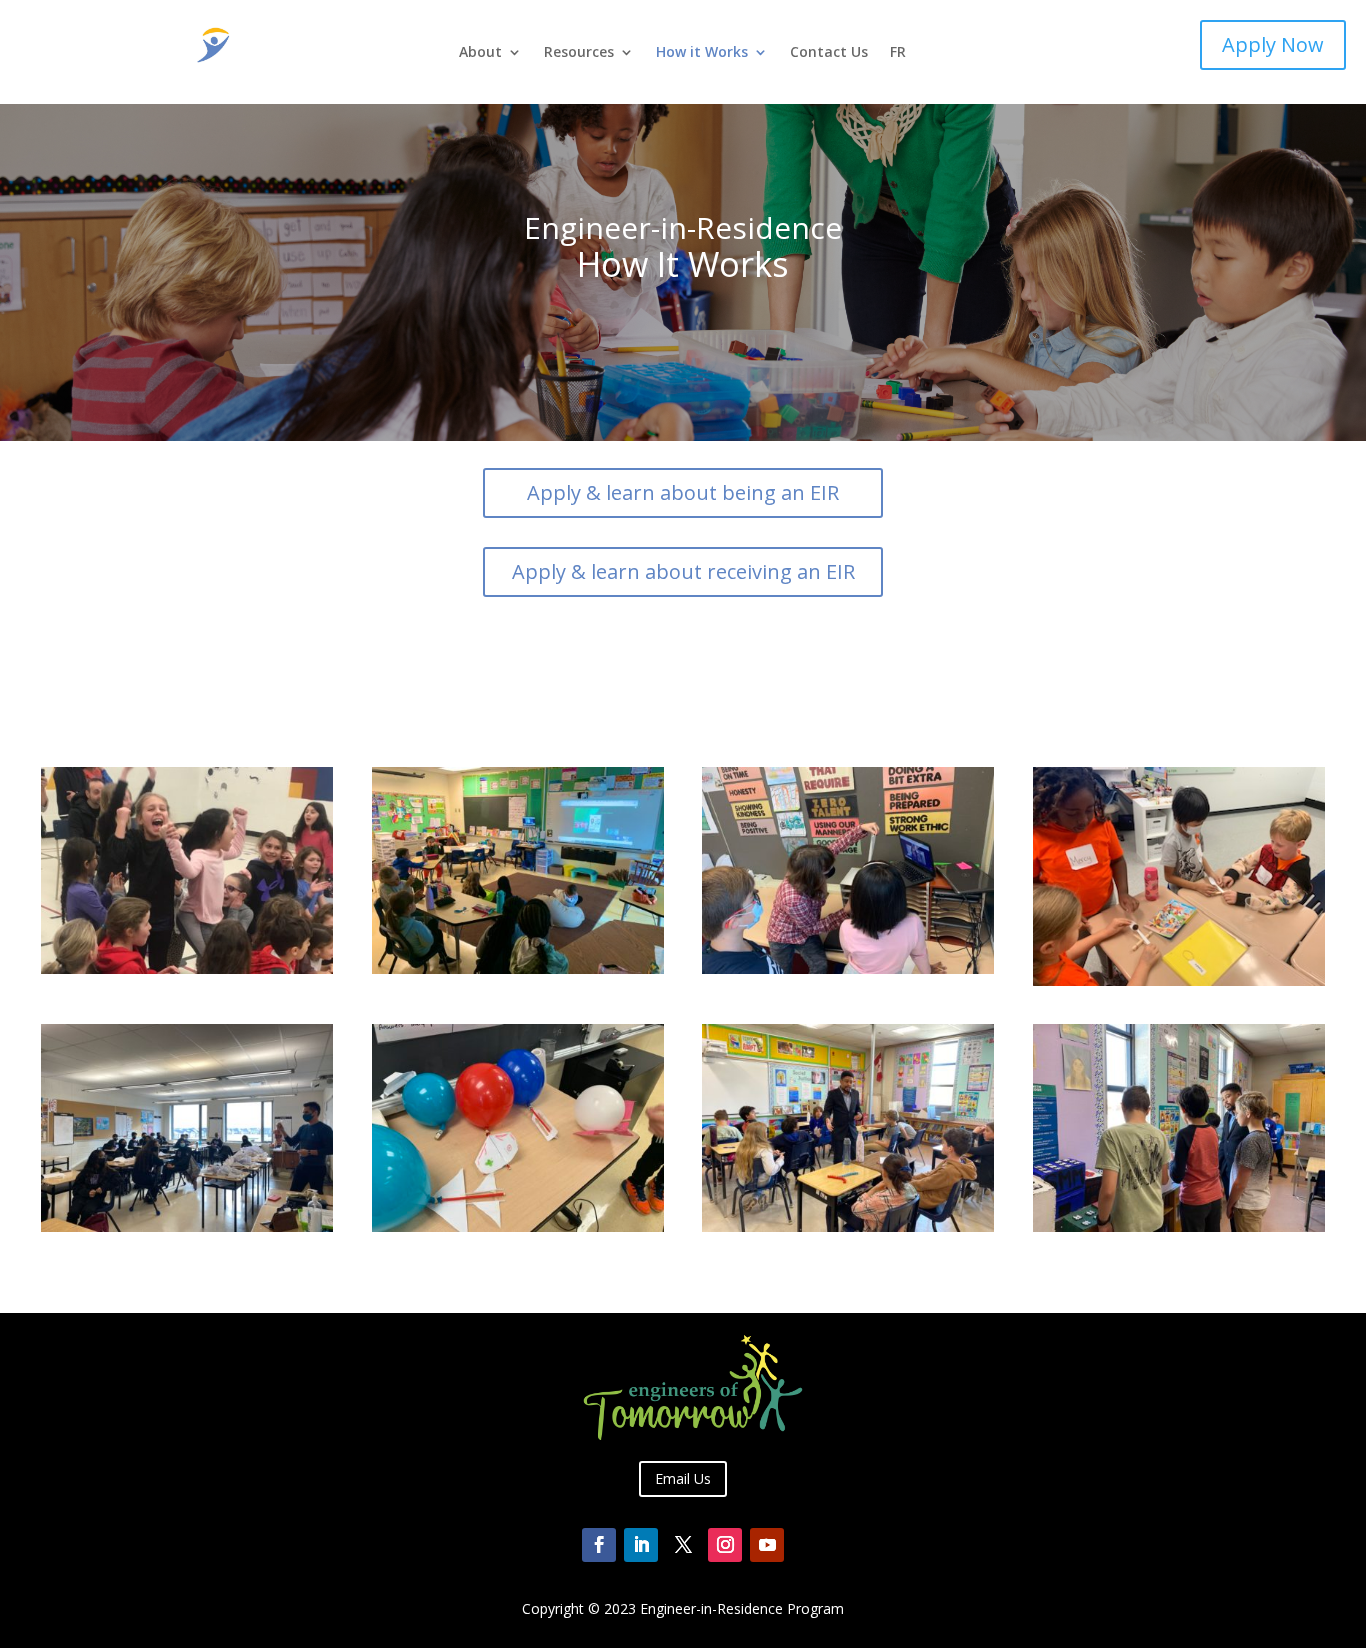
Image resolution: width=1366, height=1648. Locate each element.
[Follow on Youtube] (767, 1545)
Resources (579, 53)
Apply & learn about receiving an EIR (683, 571)
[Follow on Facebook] (599, 1545)
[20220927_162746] (518, 968)
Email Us (683, 1478)
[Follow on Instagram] (725, 1545)
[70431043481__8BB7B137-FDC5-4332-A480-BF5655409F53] (848, 1226)
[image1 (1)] (187, 1226)
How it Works (702, 53)
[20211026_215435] (848, 968)
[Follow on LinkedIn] (641, 1545)
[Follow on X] (683, 1545)
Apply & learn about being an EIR (683, 492)
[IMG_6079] (1179, 1226)
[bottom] (187, 968)
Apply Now (1273, 44)
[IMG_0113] (1179, 980)
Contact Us (829, 53)
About (480, 53)
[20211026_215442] (518, 1226)
